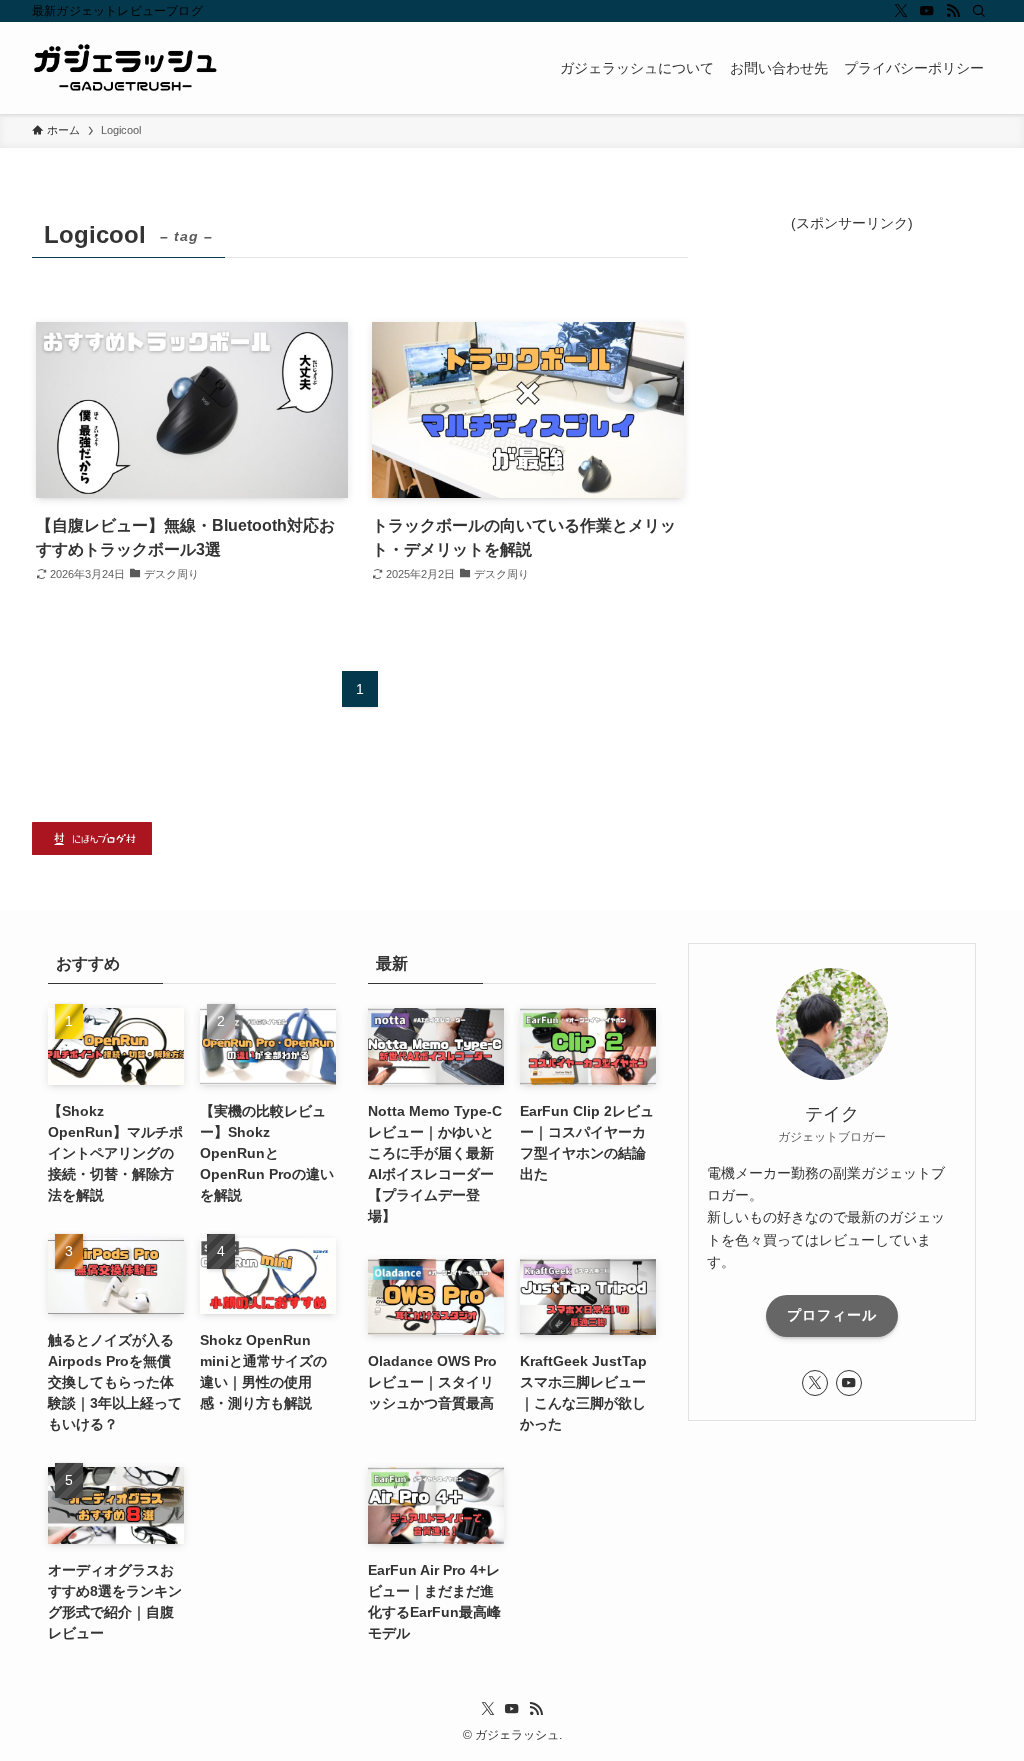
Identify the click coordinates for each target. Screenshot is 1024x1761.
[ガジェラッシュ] (125, 68)
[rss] (953, 11)
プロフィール (832, 1315)
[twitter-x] (901, 11)
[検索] (979, 11)
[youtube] (927, 11)
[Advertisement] (852, 359)
